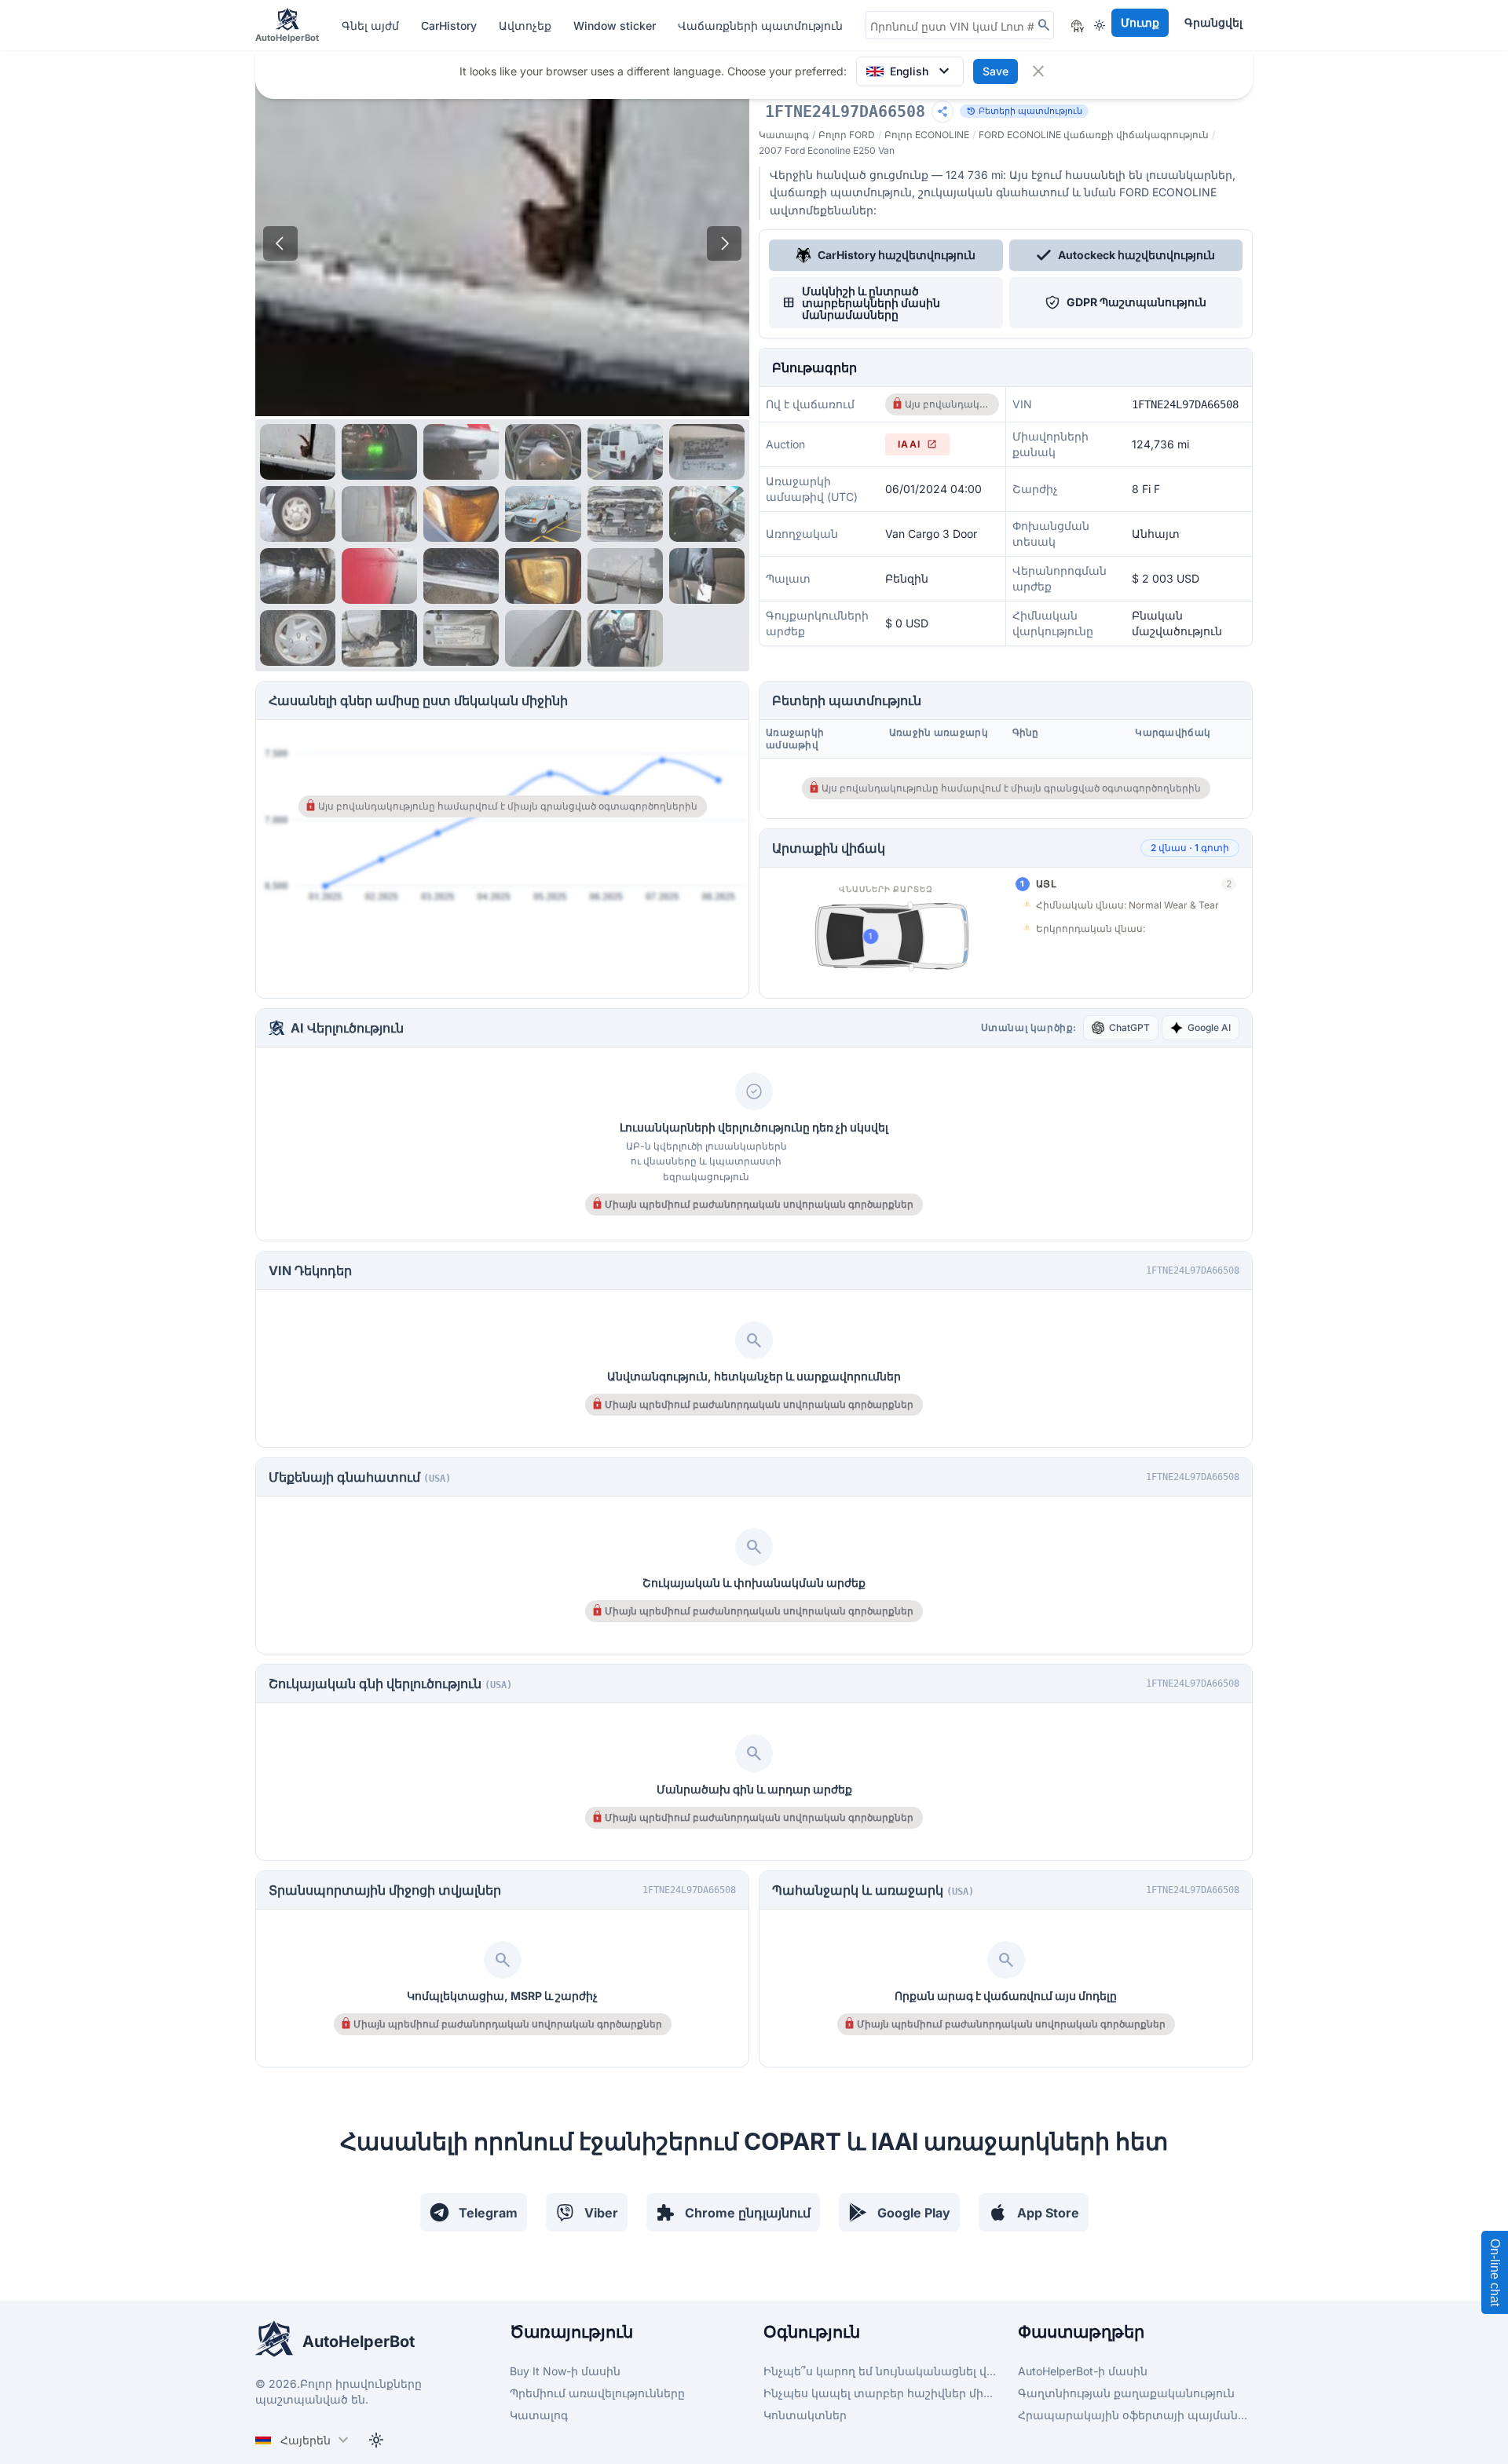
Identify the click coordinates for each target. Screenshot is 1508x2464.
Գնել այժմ (372, 26)
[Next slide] (724, 243)
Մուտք (1140, 22)
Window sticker (616, 26)
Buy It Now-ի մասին (565, 2371)
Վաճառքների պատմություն (760, 26)
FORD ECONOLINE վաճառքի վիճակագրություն (1094, 135)
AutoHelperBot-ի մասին (1083, 2371)
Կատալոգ (784, 135)
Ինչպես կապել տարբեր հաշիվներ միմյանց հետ (881, 2393)
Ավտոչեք (527, 26)
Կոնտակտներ (805, 2415)
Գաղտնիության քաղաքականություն (1126, 2393)
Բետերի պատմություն (1024, 111)
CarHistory (450, 26)
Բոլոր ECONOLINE (927, 135)
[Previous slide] (280, 243)
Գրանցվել (1213, 22)
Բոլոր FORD (847, 135)
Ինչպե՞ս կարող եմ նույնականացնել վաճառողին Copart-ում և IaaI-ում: (881, 2371)
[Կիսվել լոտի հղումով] (942, 112)
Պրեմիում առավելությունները (597, 2393)
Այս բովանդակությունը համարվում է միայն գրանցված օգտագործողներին (947, 404)
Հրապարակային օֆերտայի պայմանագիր (1136, 2415)
